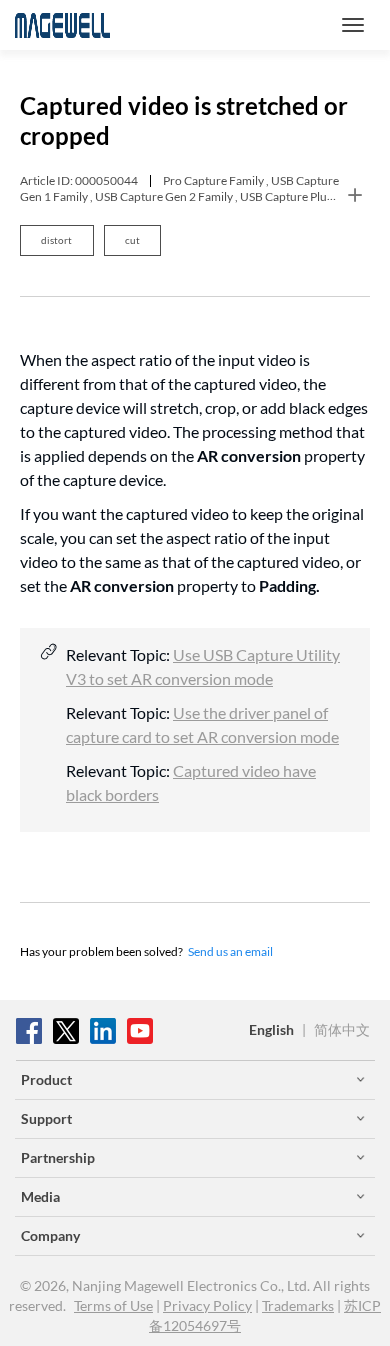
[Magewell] (62, 25)
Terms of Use (113, 1305)
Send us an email (230, 951)
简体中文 (342, 1029)
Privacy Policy (207, 1305)
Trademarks (298, 1305)
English (271, 1029)
